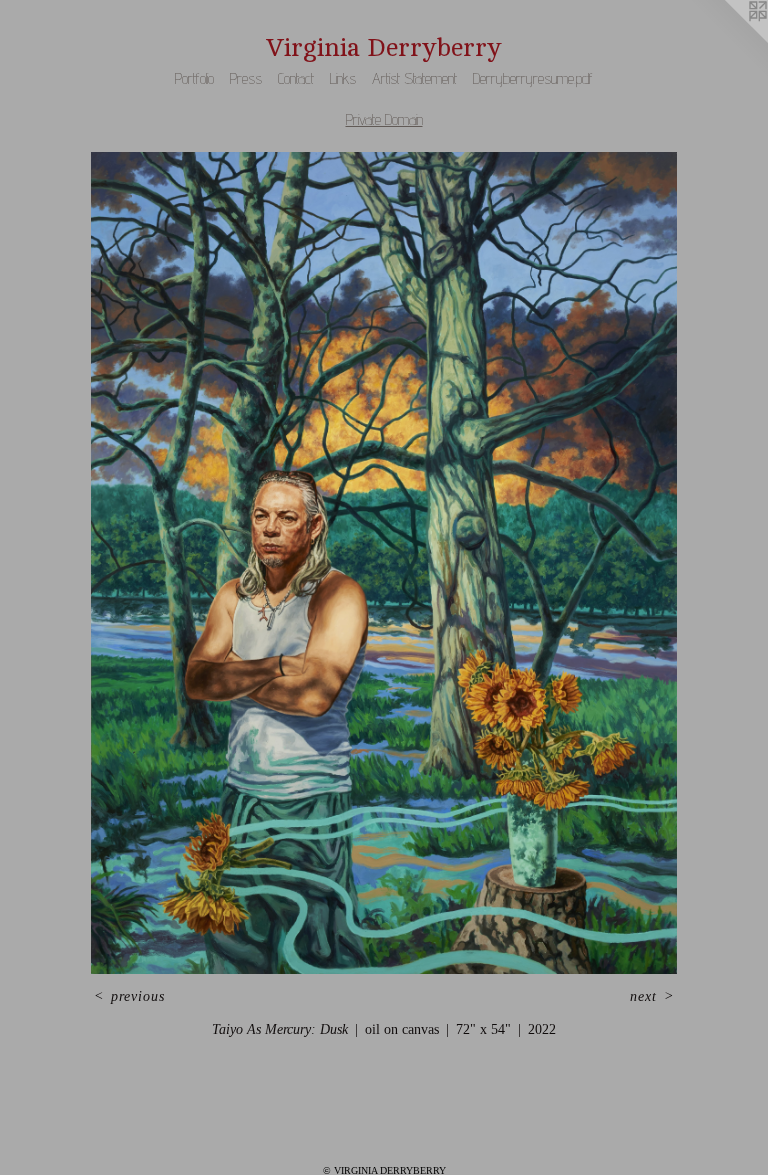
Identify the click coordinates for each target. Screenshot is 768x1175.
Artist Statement (414, 78)
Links (343, 78)
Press (246, 78)
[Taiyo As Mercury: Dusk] (384, 563)
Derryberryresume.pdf (533, 78)
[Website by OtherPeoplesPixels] (728, 40)
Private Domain (384, 119)
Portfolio (194, 78)
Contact (296, 78)
